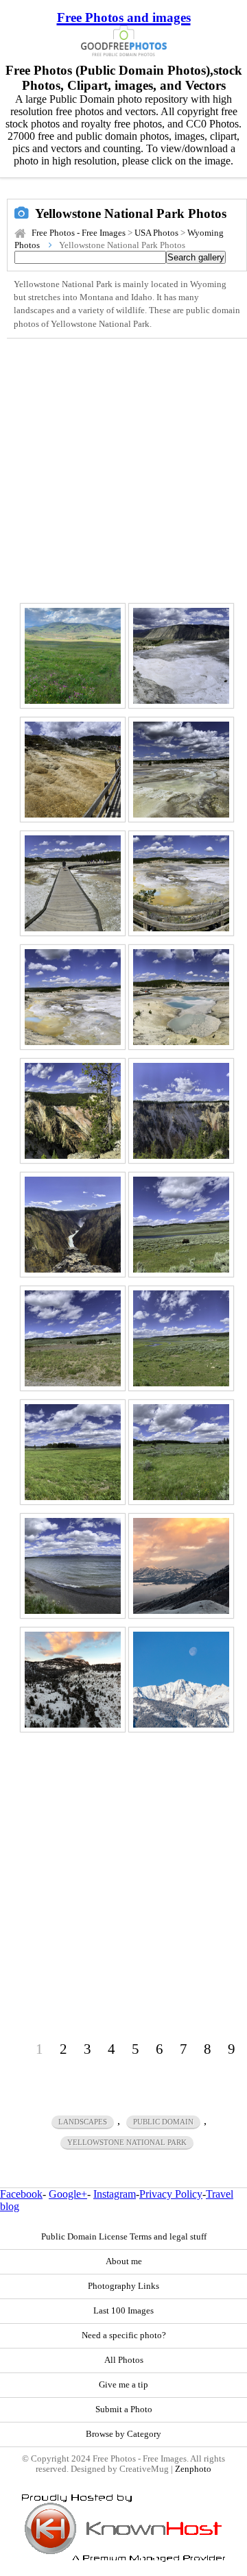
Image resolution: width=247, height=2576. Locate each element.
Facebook (21, 2194)
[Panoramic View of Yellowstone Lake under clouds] (73, 1566)
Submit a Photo (124, 2409)
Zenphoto (193, 2469)
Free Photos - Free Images (79, 233)
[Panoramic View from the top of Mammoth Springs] (181, 656)
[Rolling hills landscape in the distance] (73, 1338)
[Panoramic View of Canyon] (181, 1111)
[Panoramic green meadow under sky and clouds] (181, 1452)
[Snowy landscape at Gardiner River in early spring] (73, 1680)
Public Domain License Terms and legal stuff (124, 2237)
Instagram (115, 2194)
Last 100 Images (123, 2311)
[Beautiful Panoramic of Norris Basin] (73, 997)
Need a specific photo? (124, 2335)
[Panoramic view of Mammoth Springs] (73, 770)
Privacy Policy (171, 2194)
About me (124, 2261)
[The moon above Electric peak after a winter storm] (181, 1680)
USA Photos (156, 233)
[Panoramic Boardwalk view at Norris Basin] (73, 883)
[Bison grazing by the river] (181, 1225)
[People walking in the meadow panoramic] (73, 1452)
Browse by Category (123, 2434)
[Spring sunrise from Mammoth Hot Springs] (181, 1566)
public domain (163, 2122)
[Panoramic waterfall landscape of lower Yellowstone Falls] (73, 1225)
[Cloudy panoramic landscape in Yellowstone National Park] (73, 656)
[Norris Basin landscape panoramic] (181, 997)
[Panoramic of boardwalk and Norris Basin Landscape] (181, 883)
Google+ (68, 2194)
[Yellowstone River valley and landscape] (181, 1338)
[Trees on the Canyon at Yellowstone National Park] (73, 1111)
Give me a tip (123, 2385)
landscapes (83, 2122)
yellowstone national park (127, 2142)
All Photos (124, 2360)
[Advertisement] (123, 469)
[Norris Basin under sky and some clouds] (181, 770)
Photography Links (123, 2286)
